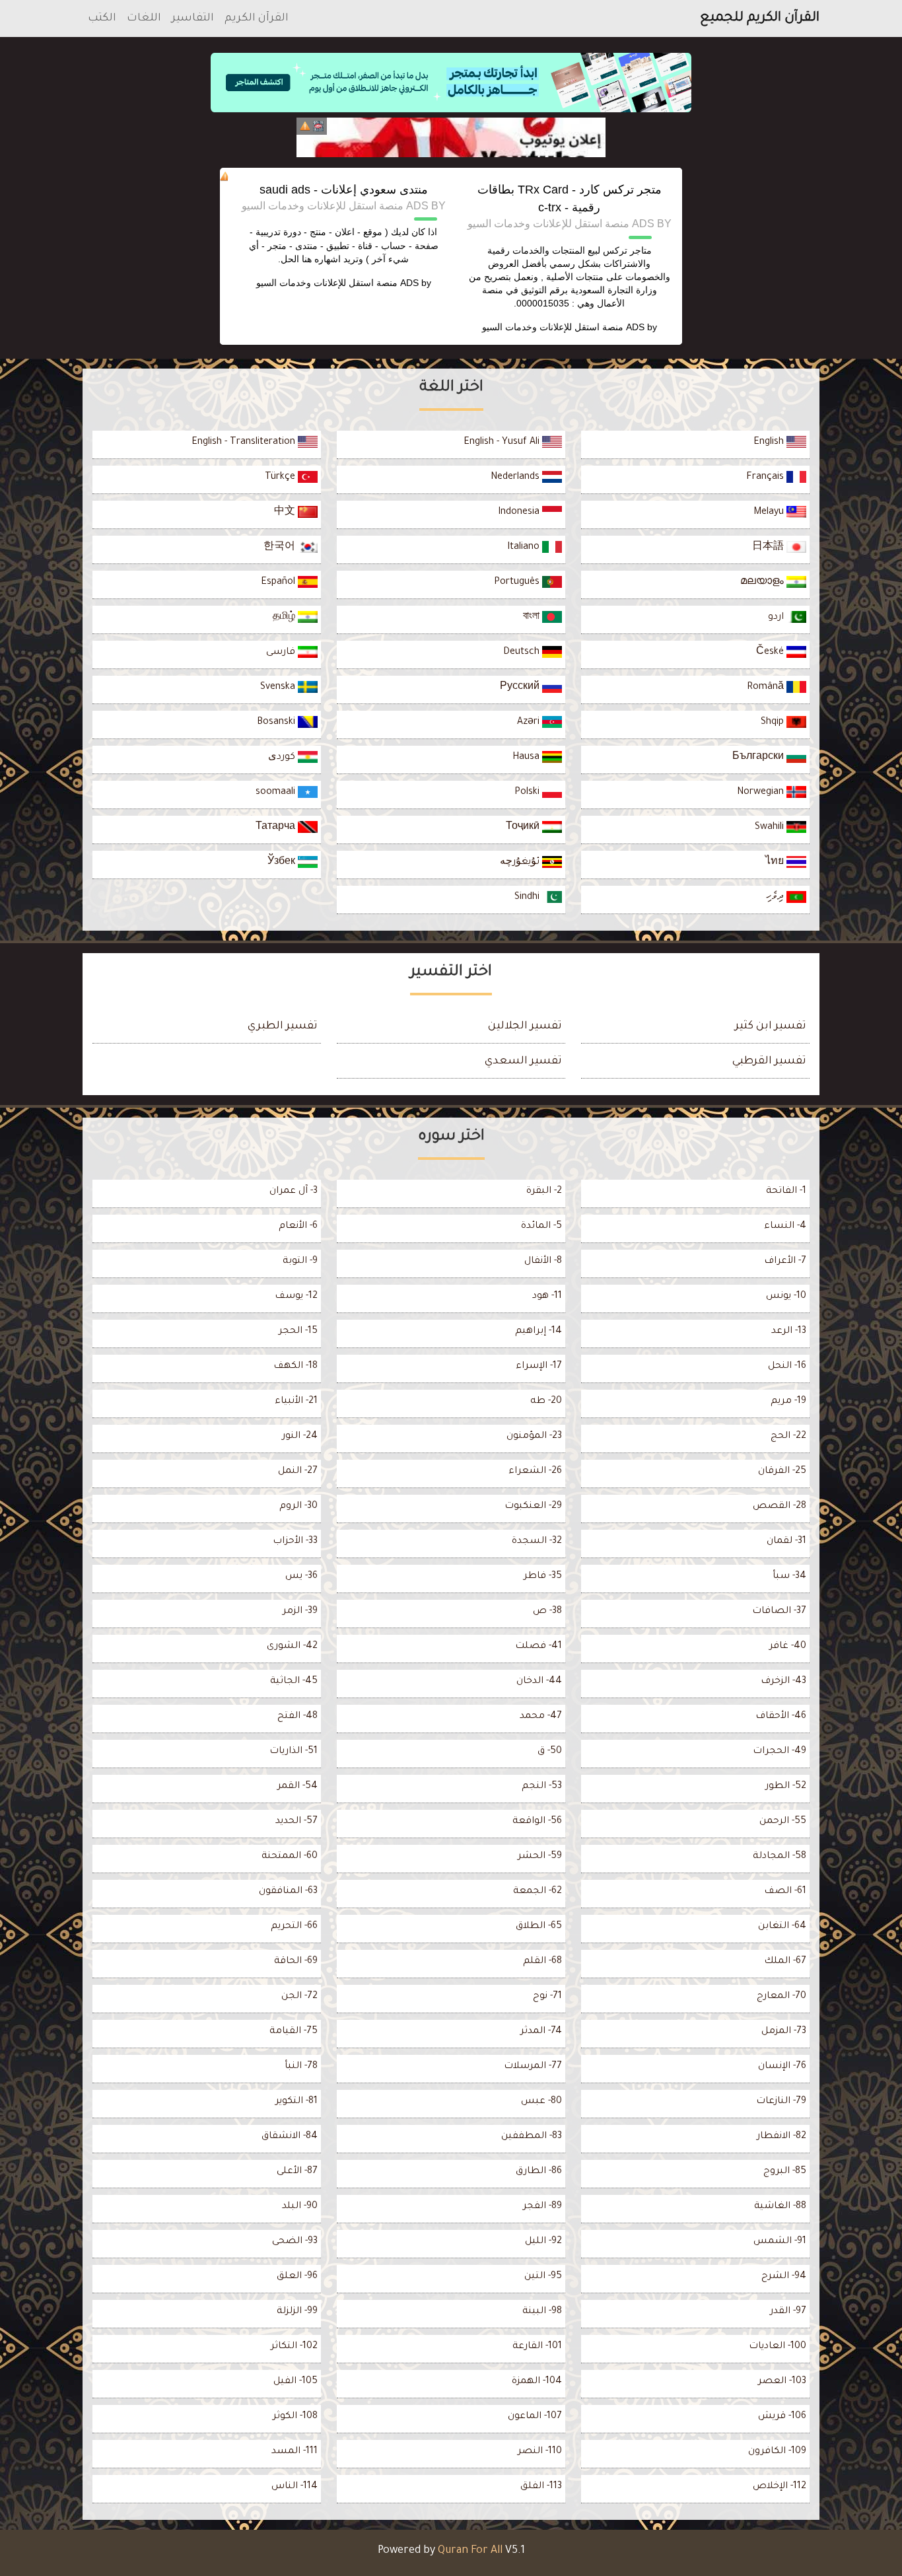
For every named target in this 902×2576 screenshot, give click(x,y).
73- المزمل (784, 2032)
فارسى (282, 653)
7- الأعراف (785, 1262)
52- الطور (786, 1787)
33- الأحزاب (295, 1542)
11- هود (547, 1297)
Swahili (771, 828)
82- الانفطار (781, 2137)
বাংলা (533, 618)
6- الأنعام (298, 1227)
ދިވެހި (776, 898)
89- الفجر (542, 2207)
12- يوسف (296, 1297)
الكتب (102, 18)
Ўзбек (283, 863)
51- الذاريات (294, 1752)
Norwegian (762, 793)
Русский (521, 688)
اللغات (144, 18)
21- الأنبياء (296, 1402)
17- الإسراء (539, 1367)
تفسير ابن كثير (771, 1026)
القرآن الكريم (257, 18)
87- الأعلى (297, 2172)
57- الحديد (296, 1822)
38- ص (547, 1612)
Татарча (277, 828)
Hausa (527, 758)
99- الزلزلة (297, 2312)
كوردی (283, 758)
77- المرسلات (533, 2067)
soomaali (277, 793)
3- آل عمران (294, 1192)
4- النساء (785, 1227)
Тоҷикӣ (524, 828)
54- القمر (297, 1787)
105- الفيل (295, 2382)
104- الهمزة (537, 2382)
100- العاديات (778, 2347)
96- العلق (297, 2277)
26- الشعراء (535, 1472)
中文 (286, 513)
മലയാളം (763, 583)
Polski (528, 793)
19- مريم (788, 1402)
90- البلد (300, 2207)
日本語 (769, 548)
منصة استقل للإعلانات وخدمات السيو (553, 327)
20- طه (546, 1402)
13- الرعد (789, 1332)
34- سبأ (789, 1577)
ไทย (776, 863)
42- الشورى (292, 1647)
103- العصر (782, 2382)
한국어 (281, 548)
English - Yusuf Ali (503, 443)
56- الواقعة (537, 1822)
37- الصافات (779, 1612)
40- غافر (788, 1647)
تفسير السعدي (523, 1061)
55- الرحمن (783, 1822)
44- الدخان (539, 1682)
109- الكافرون (777, 2452)
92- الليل (543, 2242)
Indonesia (520, 513)
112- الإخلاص (780, 2487)
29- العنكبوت (533, 1507)
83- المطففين (532, 2137)
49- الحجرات (780, 1752)
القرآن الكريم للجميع (760, 18)
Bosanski (277, 723)
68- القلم (542, 1962)
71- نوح (547, 1997)
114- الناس (295, 2487)
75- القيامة (294, 2032)
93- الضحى (295, 2242)
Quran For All (470, 2551)
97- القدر (788, 2312)
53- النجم (542, 1787)
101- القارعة (537, 2347)
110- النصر (540, 2452)
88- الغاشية (780, 2207)
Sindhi (528, 898)
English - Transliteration (245, 443)
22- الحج (788, 1437)
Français (766, 478)
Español (279, 583)
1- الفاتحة (786, 1192)
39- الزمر (300, 1612)
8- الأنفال (543, 1262)
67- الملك (785, 1962)
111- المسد (295, 2452)
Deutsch (523, 653)
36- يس (301, 1577)
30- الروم (298, 1507)
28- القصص (780, 1507)
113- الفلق (541, 2487)
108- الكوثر (295, 2417)
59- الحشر (540, 1857)
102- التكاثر (294, 2347)
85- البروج (785, 2172)
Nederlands (516, 478)
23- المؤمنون (534, 1437)
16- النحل (787, 1367)
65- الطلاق (539, 1927)
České (771, 653)
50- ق (550, 1752)
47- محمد (541, 1717)
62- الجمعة (538, 1892)
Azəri (530, 723)
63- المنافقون (288, 1892)
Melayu (770, 513)
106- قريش (782, 2417)
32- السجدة (537, 1542)
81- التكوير (296, 2102)
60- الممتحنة (290, 1857)
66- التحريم (294, 1927)
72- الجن (299, 1997)
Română (767, 688)
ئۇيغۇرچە (521, 863)
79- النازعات (781, 2102)
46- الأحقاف (781, 1717)
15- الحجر (298, 1332)
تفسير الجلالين (525, 1026)
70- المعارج (781, 1997)
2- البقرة (544, 1192)
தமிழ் (285, 618)
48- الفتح (297, 1717)
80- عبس (541, 2102)
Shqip (774, 723)
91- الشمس (780, 2242)
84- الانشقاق (290, 2137)
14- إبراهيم (538, 1332)
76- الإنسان (782, 2067)
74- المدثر (541, 2032)
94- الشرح (784, 2277)
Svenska (279, 688)
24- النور (300, 1437)
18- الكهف (295, 1367)
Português (518, 583)
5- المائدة (541, 1227)
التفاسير (193, 18)
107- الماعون (535, 2417)
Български (759, 758)
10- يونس (786, 1297)
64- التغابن (782, 1927)
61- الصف (785, 1892)
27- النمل (298, 1472)
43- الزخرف (783, 1682)
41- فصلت (538, 1647)
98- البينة (542, 2312)
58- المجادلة (780, 1857)
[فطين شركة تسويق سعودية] (451, 137)
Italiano (525, 548)
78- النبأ (301, 2067)
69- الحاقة (296, 1962)
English (770, 443)
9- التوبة (300, 1262)
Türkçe (281, 478)
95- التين (543, 2277)
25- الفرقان (782, 1472)
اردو (777, 618)
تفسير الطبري (283, 1026)
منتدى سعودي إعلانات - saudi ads (344, 190)
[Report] (305, 126)
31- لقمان (786, 1542)
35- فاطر (543, 1577)
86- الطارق (539, 2172)
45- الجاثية (294, 1682)
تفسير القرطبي (769, 1061)
